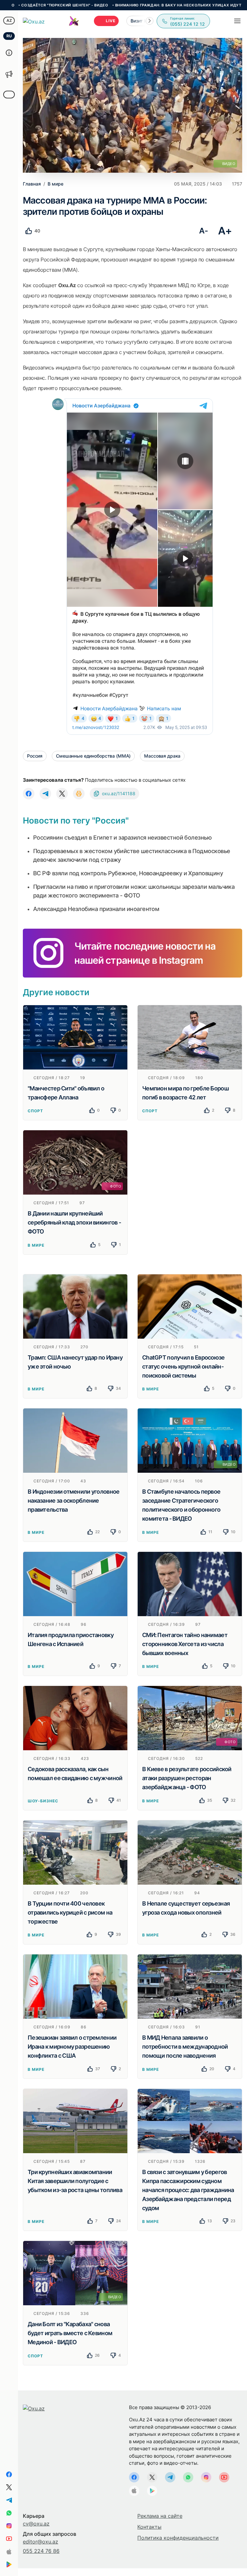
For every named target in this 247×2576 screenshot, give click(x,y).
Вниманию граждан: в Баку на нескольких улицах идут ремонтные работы (107, 5)
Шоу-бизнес (43, 1801)
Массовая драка (162, 756)
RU (9, 36)
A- (203, 231)
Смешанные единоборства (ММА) (93, 756)
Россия (35, 756)
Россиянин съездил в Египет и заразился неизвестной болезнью (122, 837)
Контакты (149, 2527)
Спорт (35, 1111)
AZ (9, 20)
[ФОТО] (75, 1162)
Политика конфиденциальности (178, 2538)
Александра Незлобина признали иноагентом (96, 909)
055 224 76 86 (41, 2551)
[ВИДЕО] (190, 1440)
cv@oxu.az (36, 2524)
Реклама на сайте (160, 2516)
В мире (36, 1245)
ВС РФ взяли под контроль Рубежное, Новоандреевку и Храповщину (128, 873)
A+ (225, 231)
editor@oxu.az (41, 2542)
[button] (150, 21)
